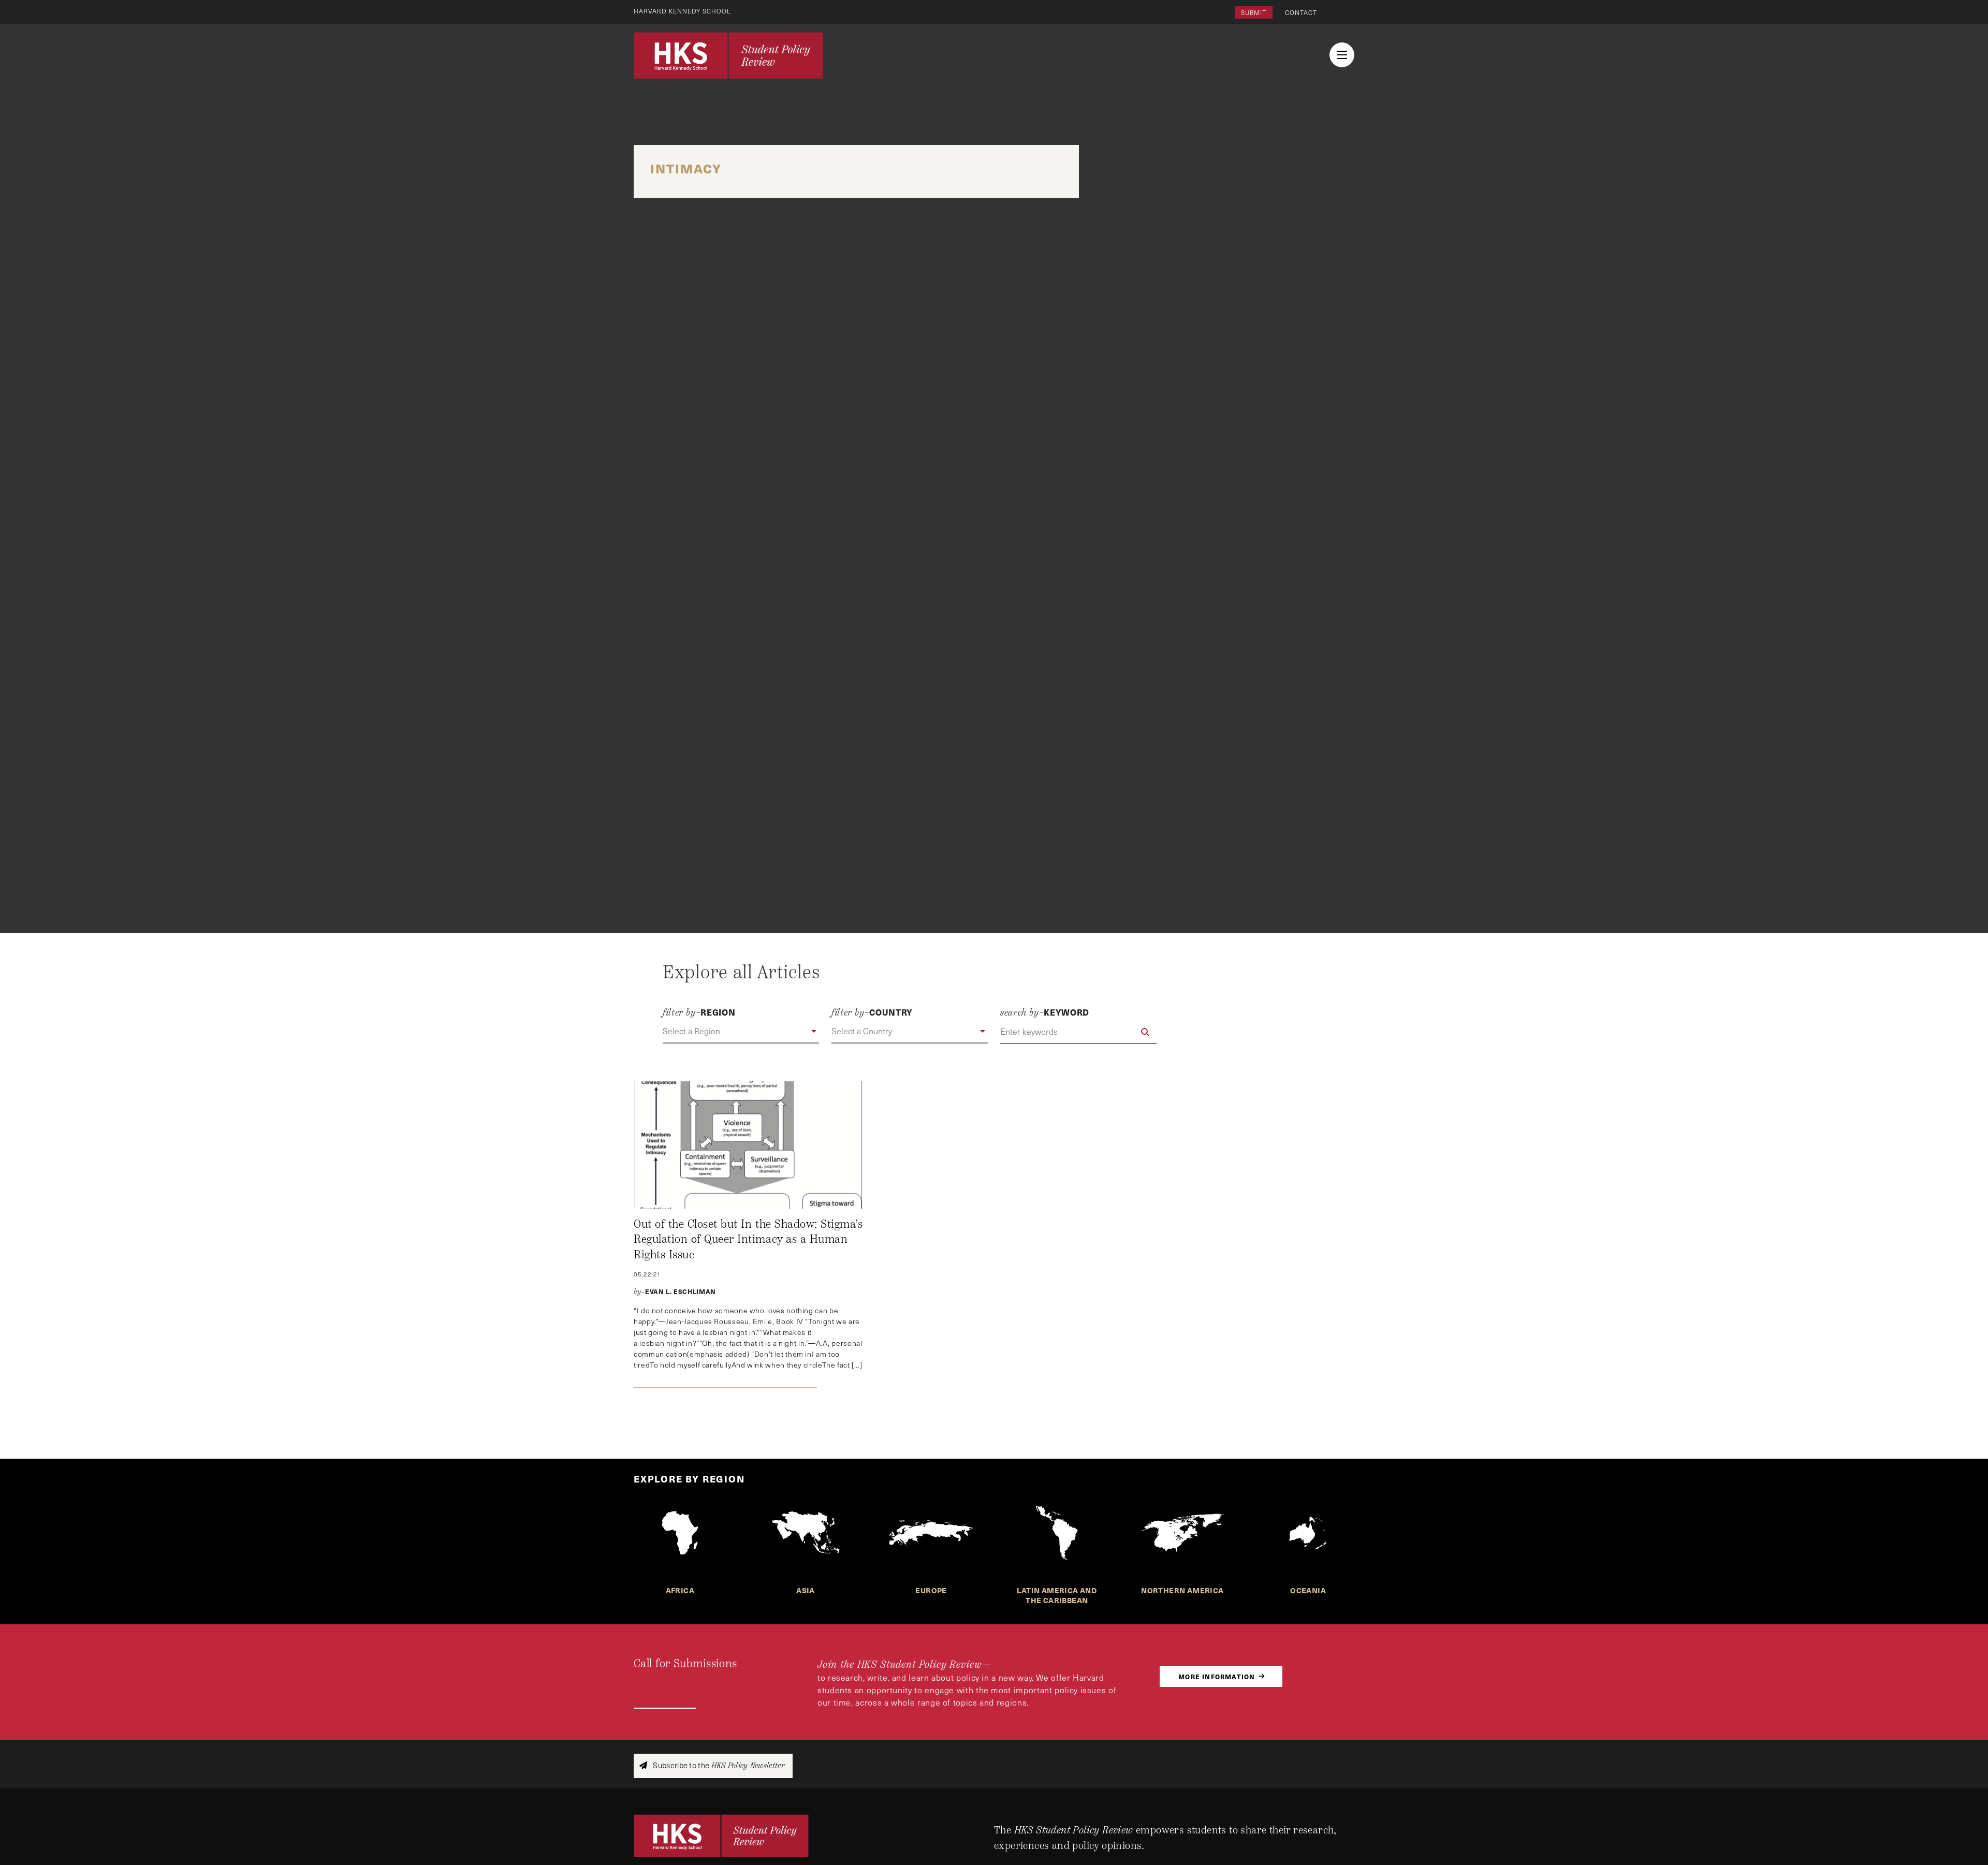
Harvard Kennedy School (682, 11)
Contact (1301, 12)
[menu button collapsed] (1342, 55)
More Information (1217, 1676)
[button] (741, 1032)
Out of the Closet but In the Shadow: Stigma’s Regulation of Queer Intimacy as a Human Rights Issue (748, 1239)
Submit (1254, 12)
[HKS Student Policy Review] (728, 55)
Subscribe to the (718, 1765)
